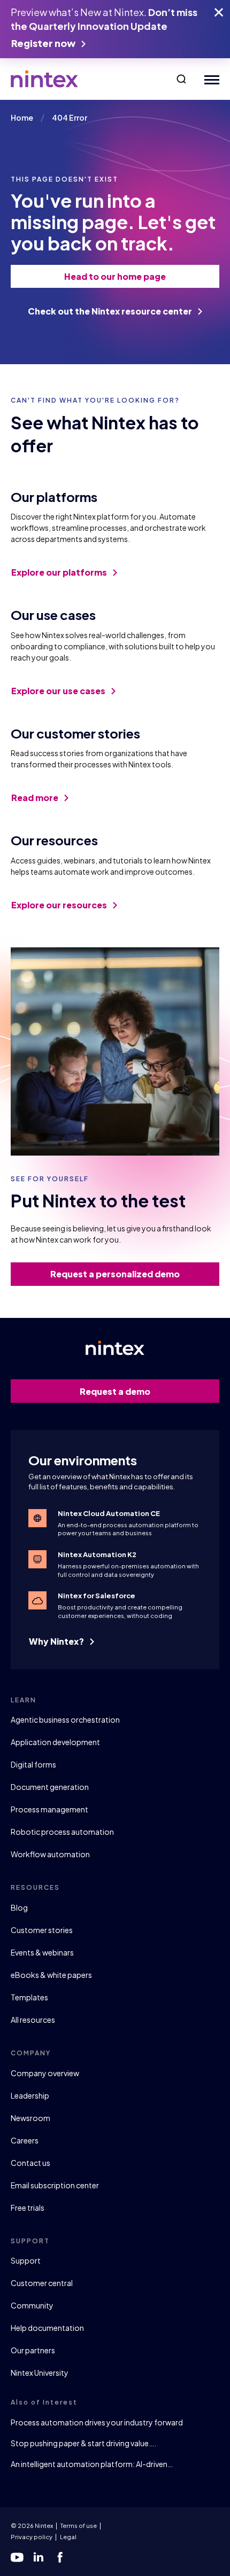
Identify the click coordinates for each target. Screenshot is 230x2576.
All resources (33, 2020)
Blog (19, 1907)
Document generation (50, 1787)
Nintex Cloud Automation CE (109, 1513)
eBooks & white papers (51, 1975)
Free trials (28, 2208)
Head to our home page (115, 276)
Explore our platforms (60, 572)
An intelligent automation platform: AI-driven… (92, 2464)
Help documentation (47, 2328)
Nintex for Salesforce (97, 1596)
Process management (49, 1809)
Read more (36, 798)
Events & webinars (42, 1952)
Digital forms (33, 1764)
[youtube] (17, 2557)
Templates (29, 1997)
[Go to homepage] (44, 79)
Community (32, 2305)
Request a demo (115, 1391)
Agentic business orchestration (65, 1719)
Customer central (42, 2283)
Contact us (30, 2163)
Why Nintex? (57, 1641)
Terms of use (79, 2526)
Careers (25, 2140)
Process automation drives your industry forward (97, 2422)
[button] (181, 79)
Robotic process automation (62, 1832)
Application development (55, 1742)
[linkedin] (39, 2557)
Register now (44, 43)
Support (26, 2260)
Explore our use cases (59, 691)
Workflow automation (50, 1854)
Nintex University (40, 2373)
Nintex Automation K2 (97, 1554)
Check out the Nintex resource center (111, 311)
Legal (68, 2537)
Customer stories (42, 1930)
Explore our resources (60, 905)
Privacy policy (32, 2537)
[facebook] (60, 2557)
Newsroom (30, 2118)
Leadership (30, 2095)
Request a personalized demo (115, 1274)
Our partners (33, 2350)
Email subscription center (55, 2185)
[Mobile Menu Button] (209, 79)
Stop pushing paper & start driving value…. (83, 2443)
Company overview (45, 2073)
